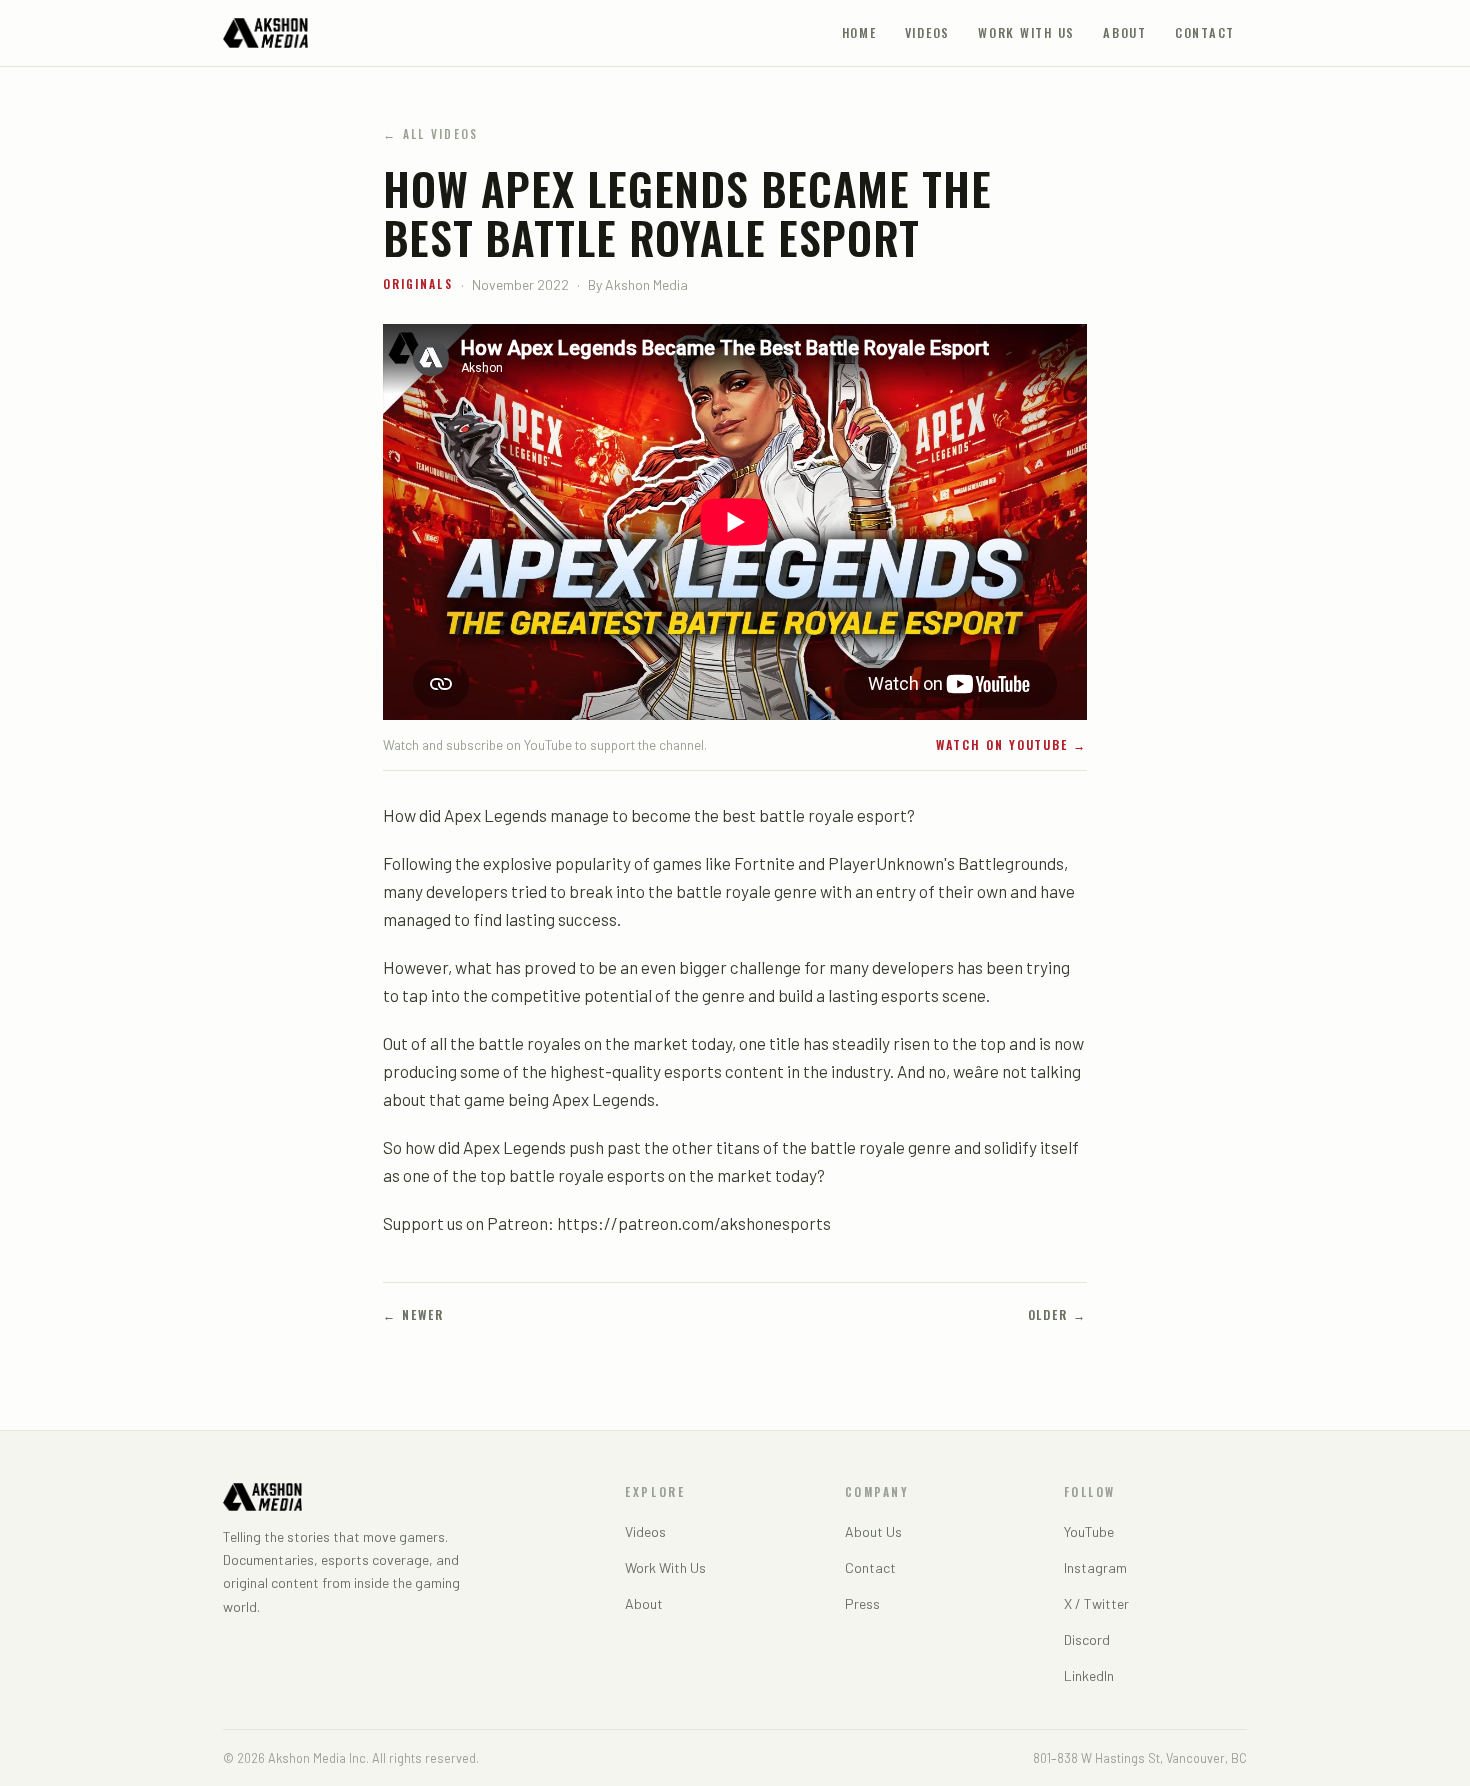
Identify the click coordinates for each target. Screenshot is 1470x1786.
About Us (873, 1531)
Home (859, 32)
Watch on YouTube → (1011, 744)
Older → (1057, 1314)
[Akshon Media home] (265, 33)
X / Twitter (1096, 1603)
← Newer (413, 1314)
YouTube (1089, 1531)
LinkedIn (1089, 1675)
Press (862, 1603)
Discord (1087, 1639)
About (1125, 32)
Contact (1205, 32)
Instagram (1095, 1567)
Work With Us (1026, 32)
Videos (928, 32)
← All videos (431, 133)
